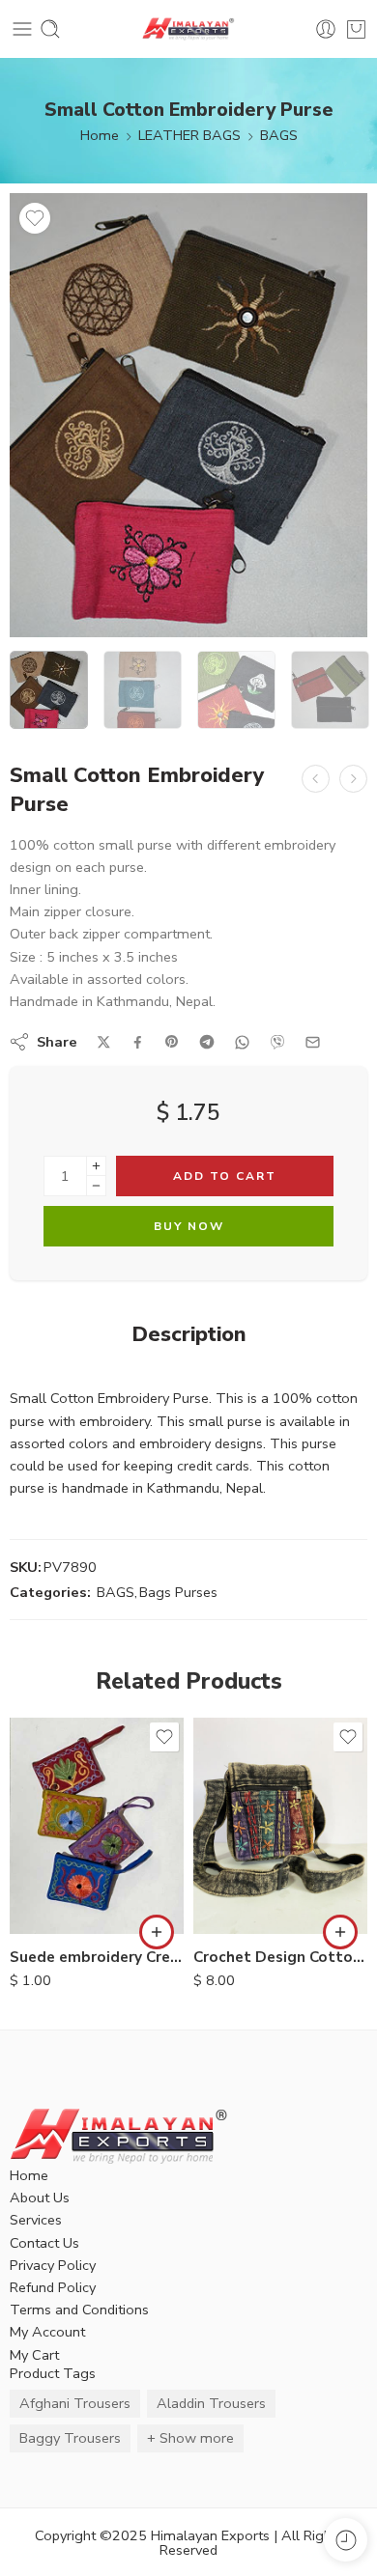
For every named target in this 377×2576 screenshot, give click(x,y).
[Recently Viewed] (346, 2540)
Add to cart (225, 1176)
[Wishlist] (35, 218)
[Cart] (356, 29)
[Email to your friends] (313, 1042)
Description (189, 1335)
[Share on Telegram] (207, 1042)
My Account (47, 2332)
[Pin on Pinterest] (172, 1042)
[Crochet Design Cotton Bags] (280, 1826)
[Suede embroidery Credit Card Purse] (97, 1826)
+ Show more (190, 2438)
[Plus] (96, 1166)
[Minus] (96, 1186)
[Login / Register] (326, 29)
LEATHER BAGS (189, 135)
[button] (157, 1932)
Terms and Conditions (79, 2310)
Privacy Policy (53, 2265)
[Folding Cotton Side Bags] (316, 779)
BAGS (279, 135)
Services (36, 2220)
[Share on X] (104, 1042)
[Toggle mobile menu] (22, 29)
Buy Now (189, 1226)
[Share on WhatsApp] (242, 1042)
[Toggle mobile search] (50, 29)
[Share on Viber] (277, 1042)
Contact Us (44, 2243)
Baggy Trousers (70, 2438)
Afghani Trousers (75, 2403)
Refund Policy (53, 2287)
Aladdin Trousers (211, 2403)
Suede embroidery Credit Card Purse (97, 1957)
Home (100, 135)
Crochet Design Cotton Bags (280, 1957)
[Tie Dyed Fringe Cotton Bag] (353, 779)
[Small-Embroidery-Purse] (188, 415)
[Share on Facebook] (138, 1042)
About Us (40, 2198)
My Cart (34, 2355)
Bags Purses (178, 1592)
